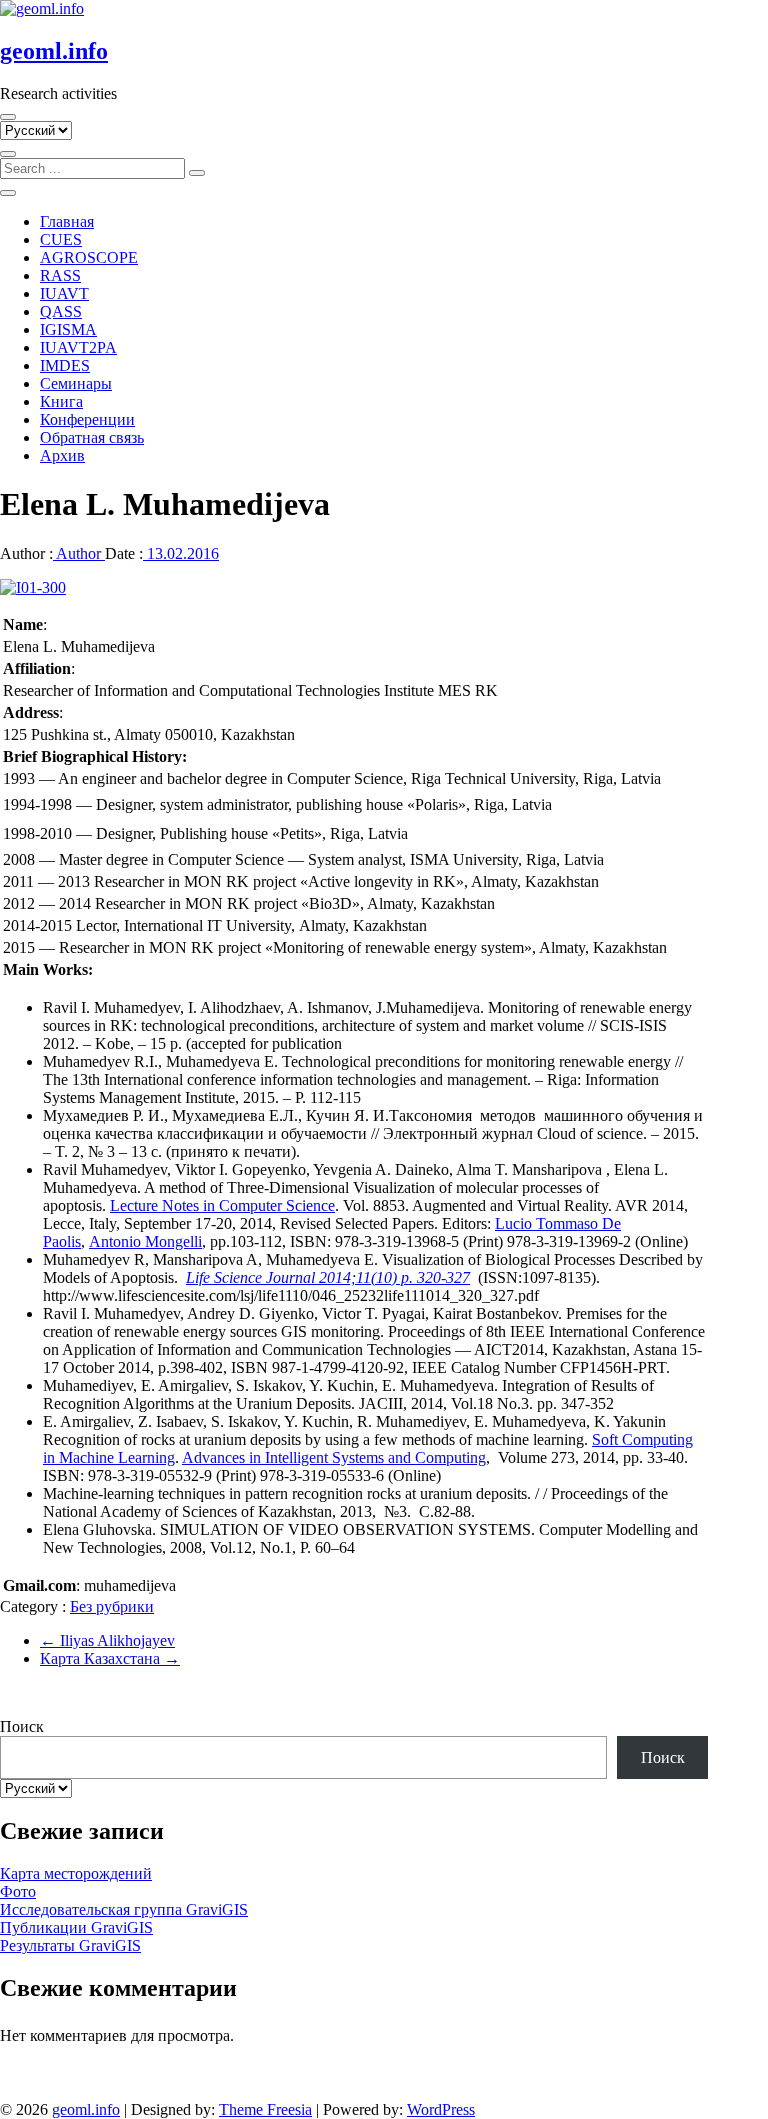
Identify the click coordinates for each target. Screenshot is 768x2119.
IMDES (65, 365)
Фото (18, 1891)
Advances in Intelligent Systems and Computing (334, 1457)
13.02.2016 (181, 553)
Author (79, 553)
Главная (67, 221)
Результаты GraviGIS (70, 1945)
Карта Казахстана (110, 1658)
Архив (62, 455)
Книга (61, 401)
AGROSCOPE (89, 257)
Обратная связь (92, 437)
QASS (61, 311)
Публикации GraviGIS (76, 1927)
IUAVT (64, 293)
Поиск (22, 1726)
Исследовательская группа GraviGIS (124, 1909)
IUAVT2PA (78, 347)
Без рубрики (112, 1606)
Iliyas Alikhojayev (107, 1640)
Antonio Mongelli (145, 1241)
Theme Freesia (265, 2109)
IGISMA (68, 329)
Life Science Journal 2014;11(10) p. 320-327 (328, 1277)
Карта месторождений (76, 1873)
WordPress (441, 2109)
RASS (60, 275)
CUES (61, 239)
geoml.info (54, 51)
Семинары (76, 383)
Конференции (87, 419)
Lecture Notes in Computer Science (222, 1205)
